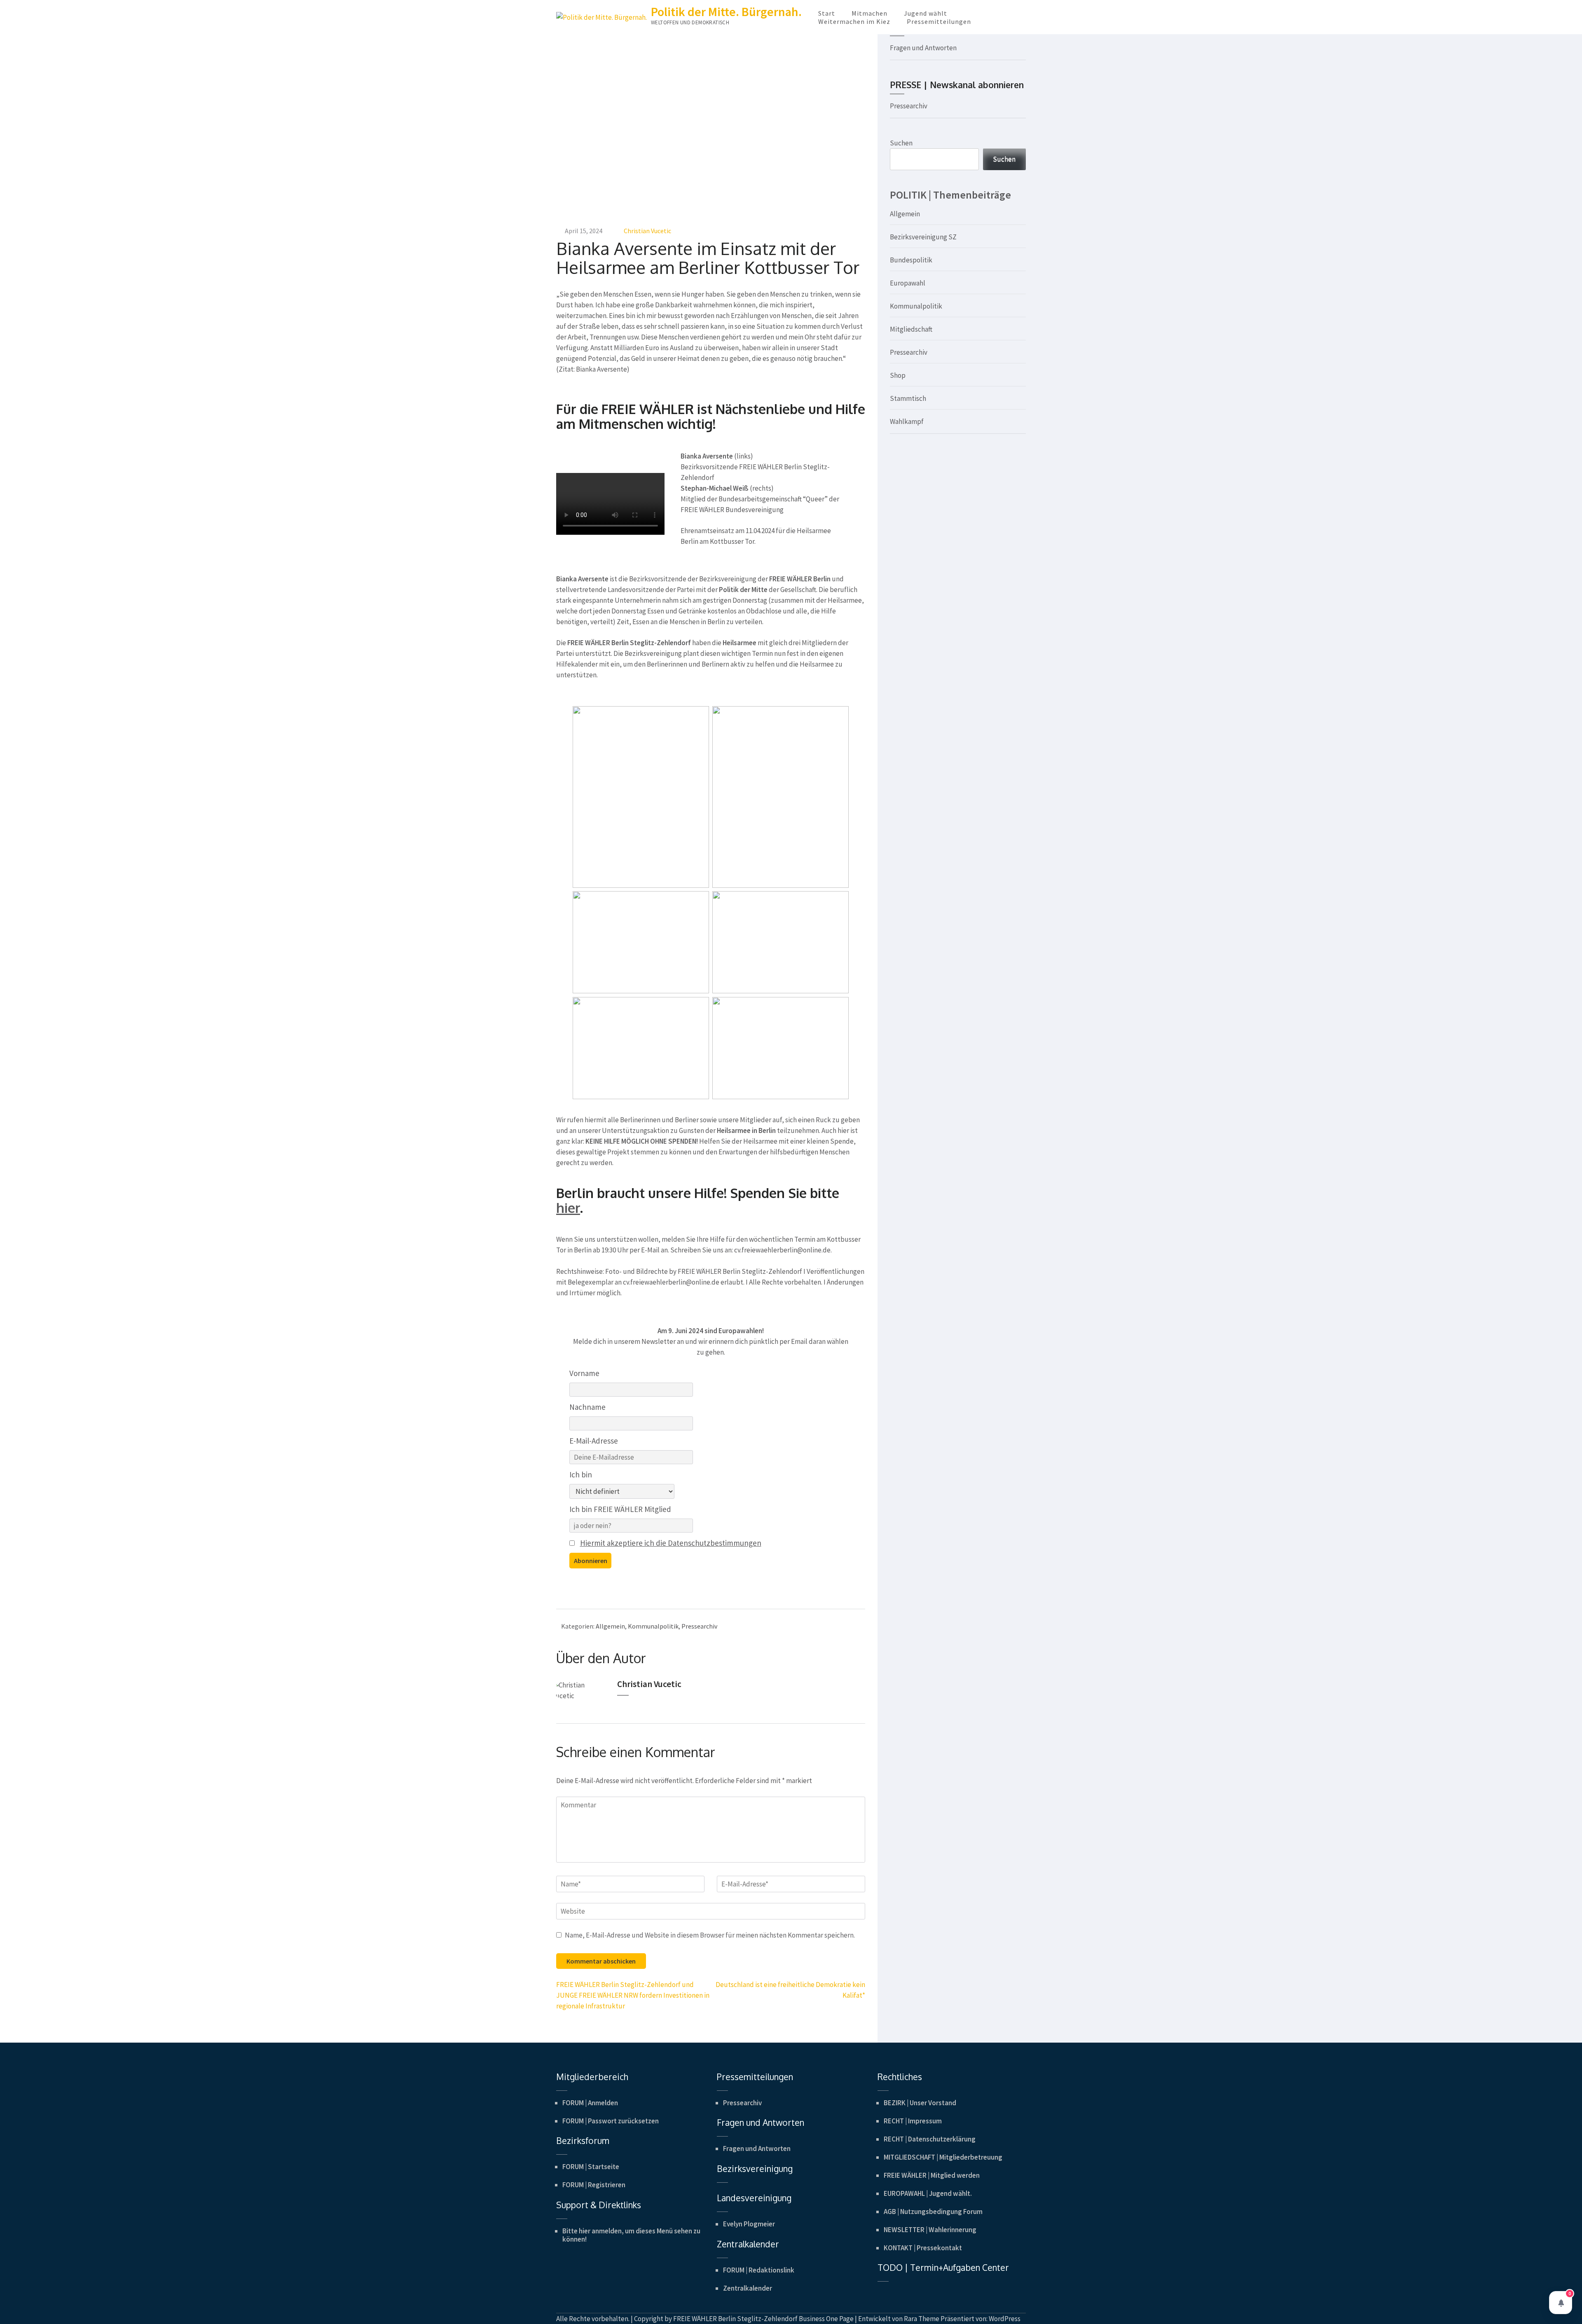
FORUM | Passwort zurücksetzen (611, 2121)
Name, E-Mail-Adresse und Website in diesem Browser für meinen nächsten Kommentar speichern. (710, 1935)
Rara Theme (922, 2319)
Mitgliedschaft (911, 329)
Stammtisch (908, 398)
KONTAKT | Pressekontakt (923, 2248)
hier (568, 1208)
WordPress (1005, 2319)
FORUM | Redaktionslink (759, 2270)
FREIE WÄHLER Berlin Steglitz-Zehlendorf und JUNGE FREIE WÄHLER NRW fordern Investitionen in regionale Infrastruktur (633, 1995)
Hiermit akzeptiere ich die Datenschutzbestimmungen (671, 1543)
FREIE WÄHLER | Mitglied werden (932, 2175)
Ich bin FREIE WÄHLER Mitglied (620, 1509)
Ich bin (581, 1474)
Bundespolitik (911, 260)
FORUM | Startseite (591, 2167)
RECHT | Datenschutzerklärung (930, 2139)
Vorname (584, 1373)
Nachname (587, 1407)
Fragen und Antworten (923, 48)
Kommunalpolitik (653, 1626)
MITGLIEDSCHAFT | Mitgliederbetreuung (943, 2157)
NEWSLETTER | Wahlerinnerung (930, 2230)
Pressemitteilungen (939, 21)
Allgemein (610, 1626)
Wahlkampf (907, 421)
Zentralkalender (748, 2288)
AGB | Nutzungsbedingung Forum (933, 2212)
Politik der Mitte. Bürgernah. (726, 12)
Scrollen (1527, 2307)
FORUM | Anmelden (590, 2103)
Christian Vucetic (647, 231)
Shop (898, 375)
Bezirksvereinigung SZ (923, 237)
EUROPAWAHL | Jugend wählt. (928, 2193)
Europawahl (908, 283)
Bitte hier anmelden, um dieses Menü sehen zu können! (631, 2235)
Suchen (901, 143)
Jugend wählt (926, 13)
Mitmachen (869, 13)
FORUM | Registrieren (594, 2185)
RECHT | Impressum (913, 2121)
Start (827, 13)
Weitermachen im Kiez (854, 21)
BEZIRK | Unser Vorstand (920, 2103)
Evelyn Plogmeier (749, 2224)
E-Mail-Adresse (594, 1441)
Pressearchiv (699, 1626)
